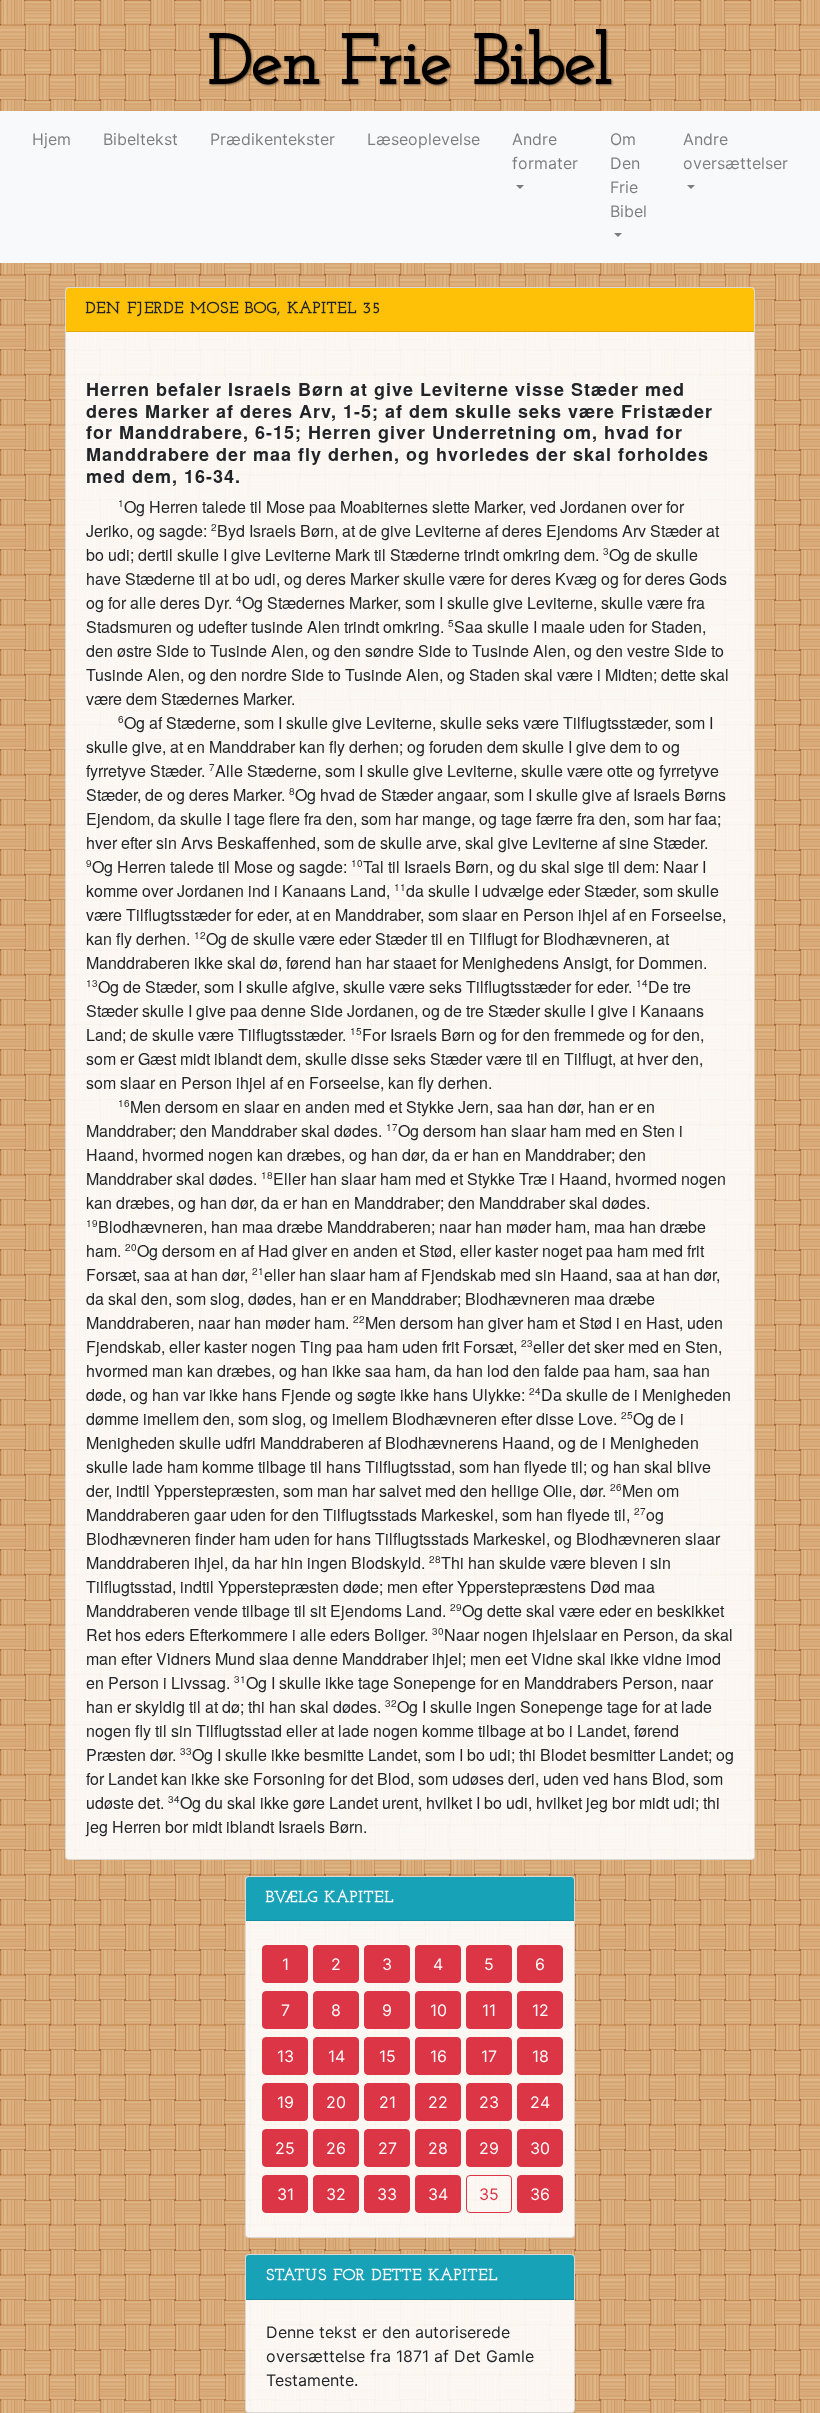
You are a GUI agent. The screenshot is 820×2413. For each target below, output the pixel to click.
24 (540, 2102)
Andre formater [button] (545, 151)
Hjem (51, 139)
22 (438, 2102)
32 (336, 2194)
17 (489, 2056)
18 (540, 2056)
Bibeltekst (140, 139)
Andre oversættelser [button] (735, 151)
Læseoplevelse (423, 139)
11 (489, 2010)
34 (438, 2194)
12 (540, 2010)
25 (285, 2148)
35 (489, 2194)
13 (285, 2056)
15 (387, 2056)
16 (438, 2056)
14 (336, 2056)
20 (336, 2102)
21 (387, 2102)
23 (489, 2102)
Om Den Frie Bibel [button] (628, 175)
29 (489, 2148)
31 (285, 2194)
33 (387, 2194)
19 (285, 2102)
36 (540, 2194)
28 (438, 2148)
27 (387, 2148)
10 (438, 2010)
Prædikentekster (272, 139)
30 (540, 2148)
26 (336, 2148)
